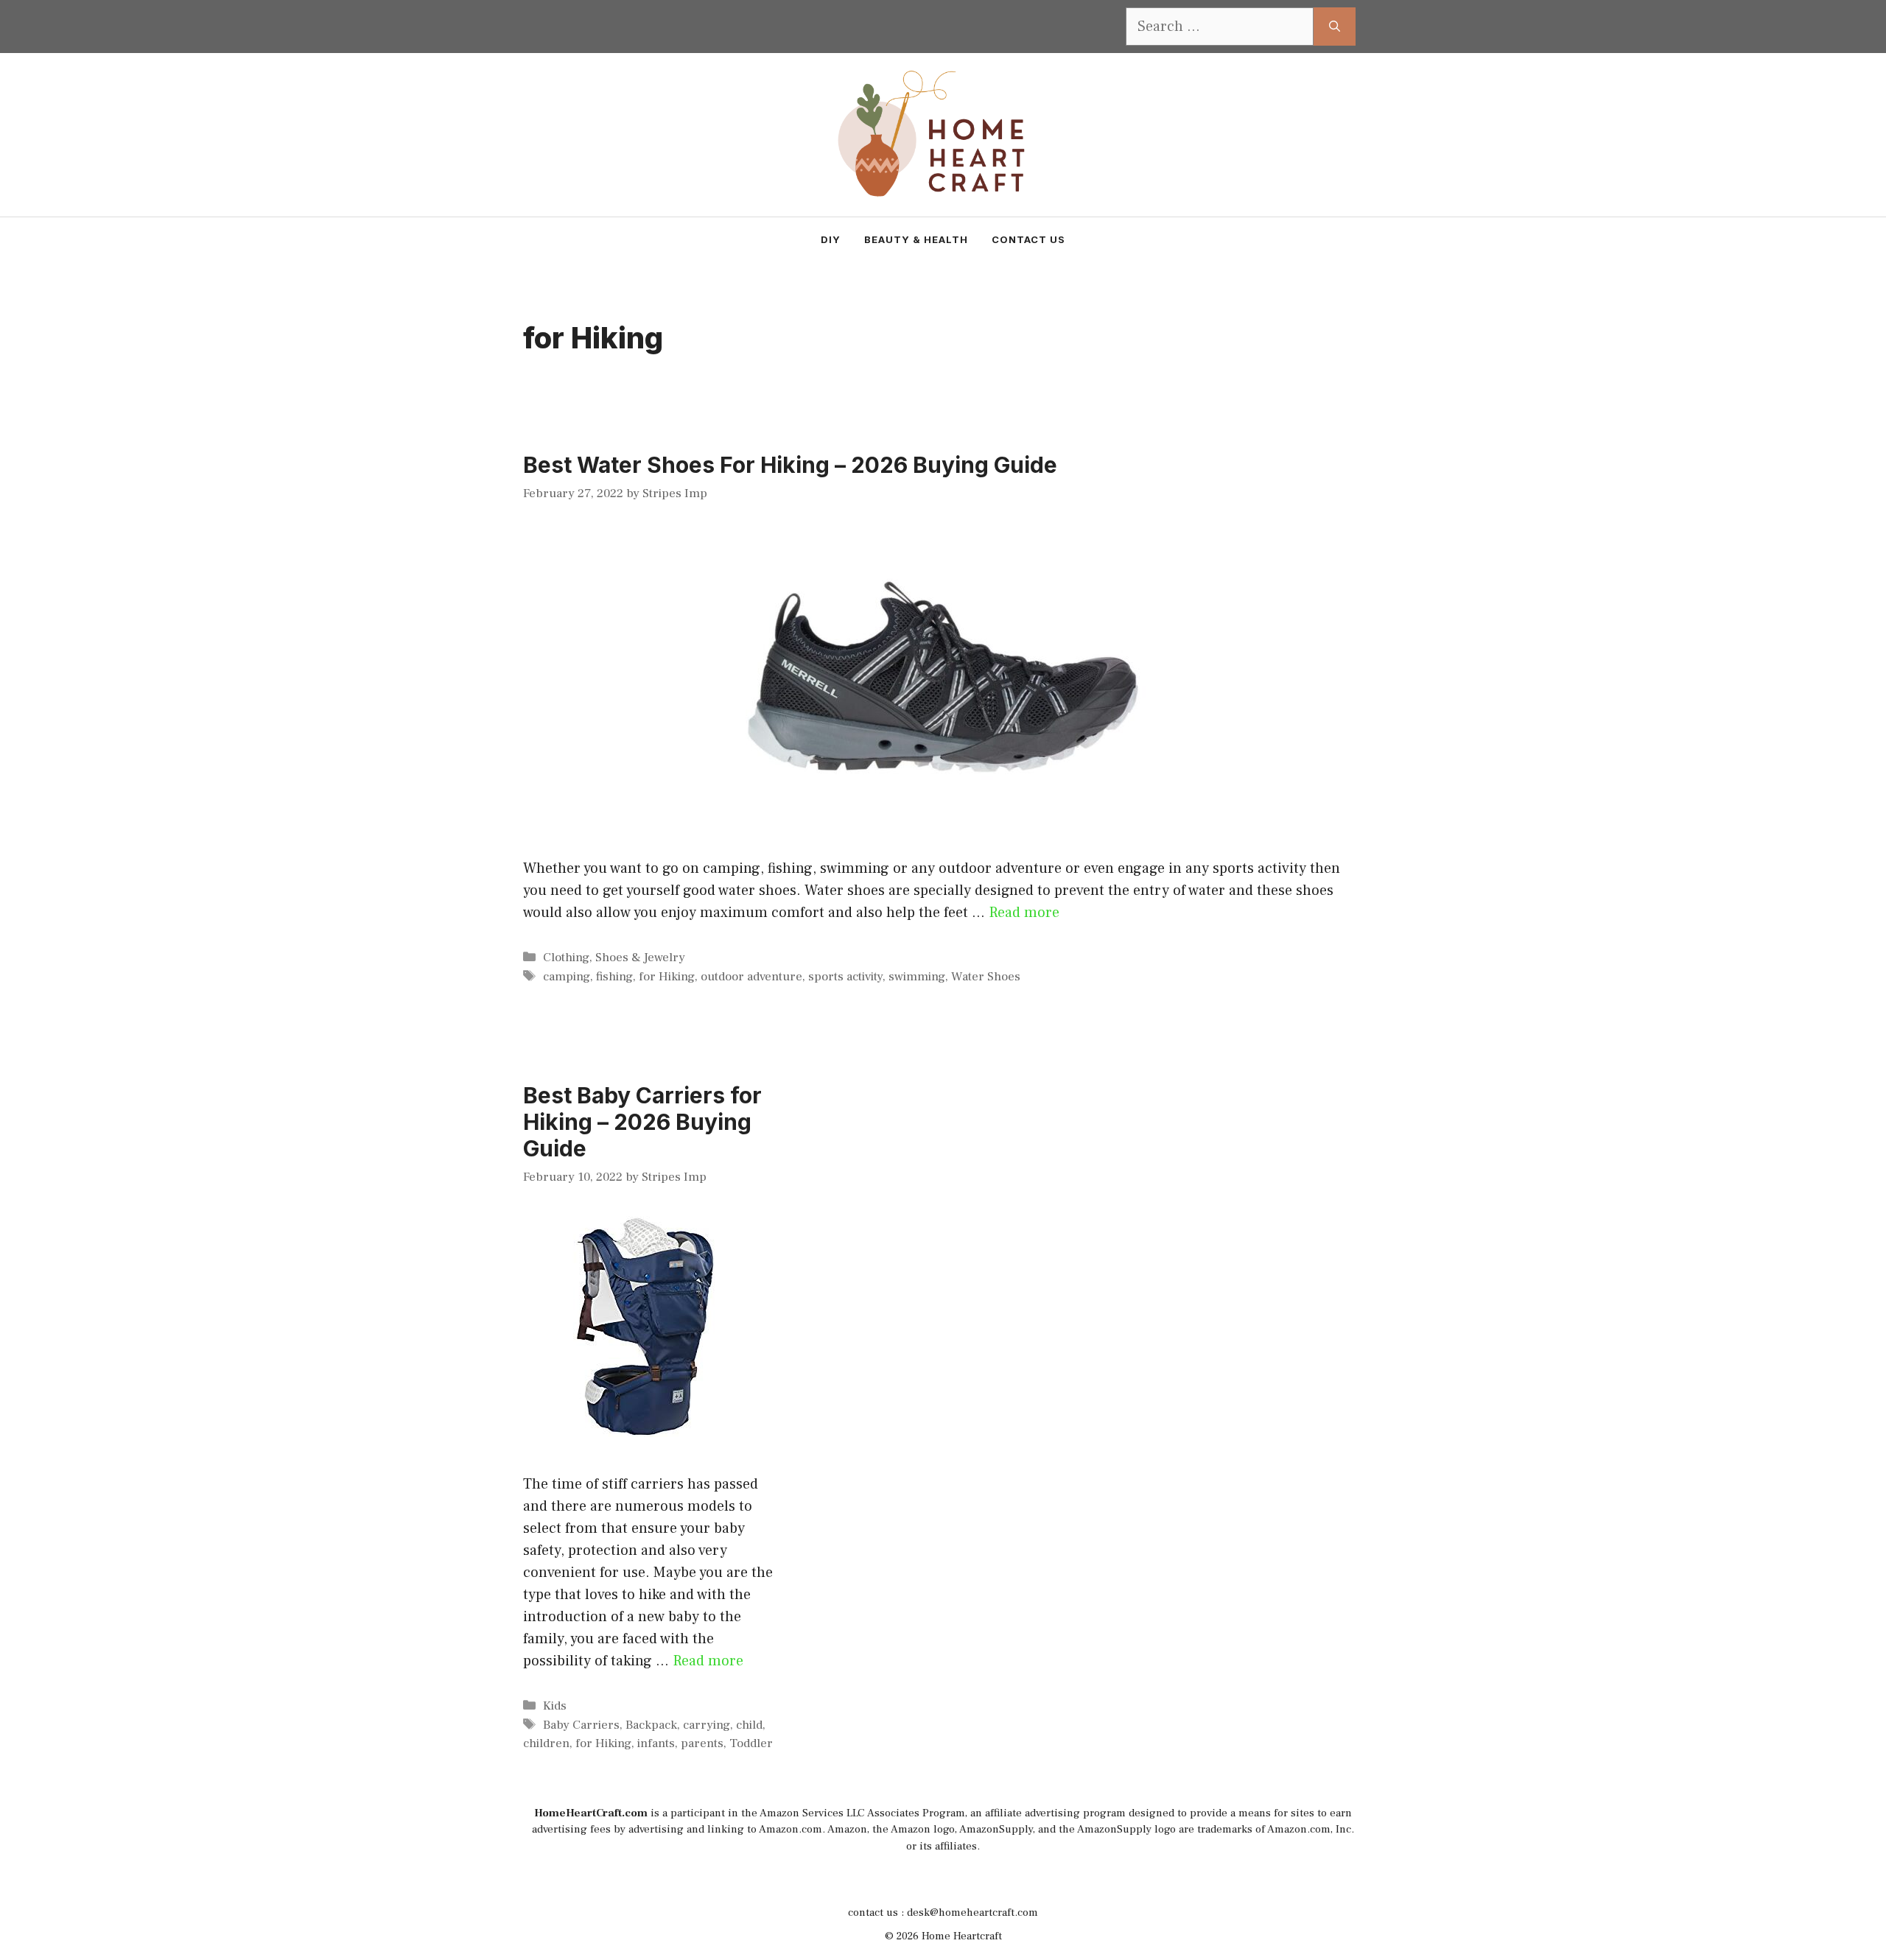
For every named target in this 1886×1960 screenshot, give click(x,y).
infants (656, 1743)
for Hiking (667, 977)
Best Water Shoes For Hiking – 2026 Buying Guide (790, 465)
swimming (917, 977)
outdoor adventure (751, 977)
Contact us (1028, 239)
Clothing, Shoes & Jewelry (614, 958)
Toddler (751, 1743)
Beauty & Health (916, 239)
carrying (707, 1725)
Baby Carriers (581, 1725)
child (749, 1725)
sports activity (845, 977)
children (546, 1743)
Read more (1024, 913)
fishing (614, 977)
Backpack (651, 1725)
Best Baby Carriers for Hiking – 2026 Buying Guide (642, 1122)
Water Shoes (986, 977)
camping (567, 977)
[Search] (1335, 27)
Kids (555, 1706)
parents (702, 1743)
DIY (831, 239)
